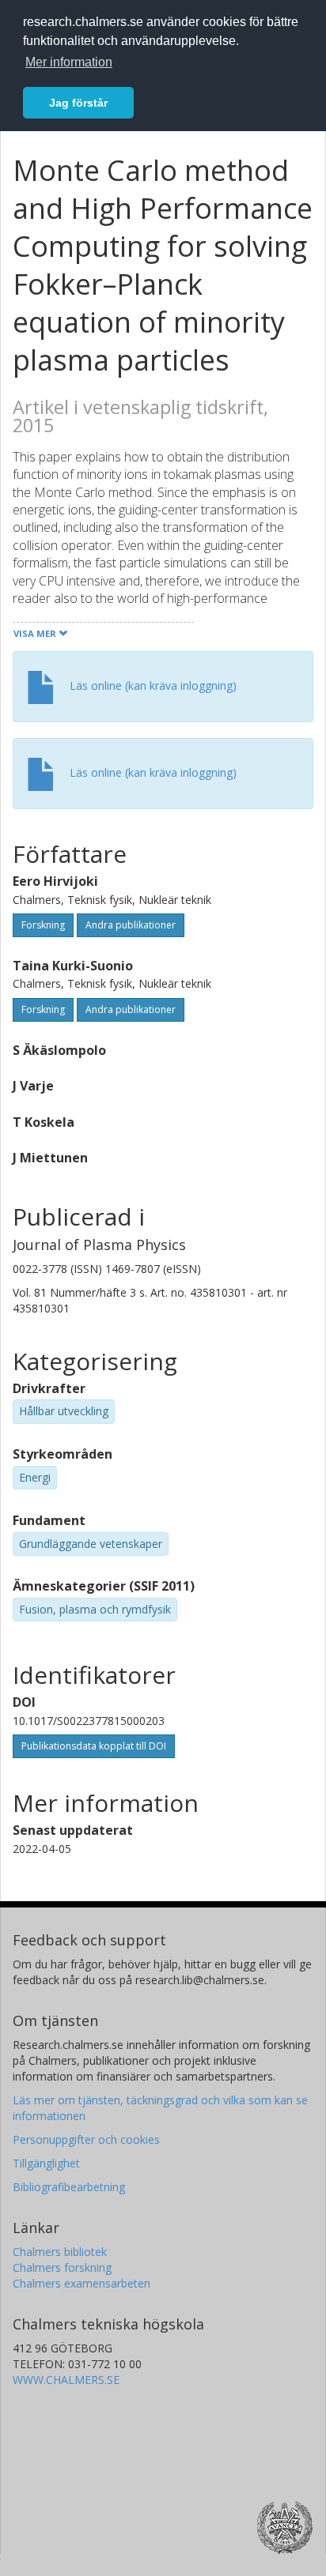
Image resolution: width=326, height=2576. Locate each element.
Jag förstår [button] (78, 103)
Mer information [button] (69, 62)
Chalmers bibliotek (60, 2252)
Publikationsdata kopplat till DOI (94, 1746)
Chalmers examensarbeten (81, 2283)
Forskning (43, 925)
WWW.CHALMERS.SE (66, 2380)
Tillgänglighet (46, 2163)
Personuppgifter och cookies (86, 2139)
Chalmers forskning (62, 2267)
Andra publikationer (131, 925)
